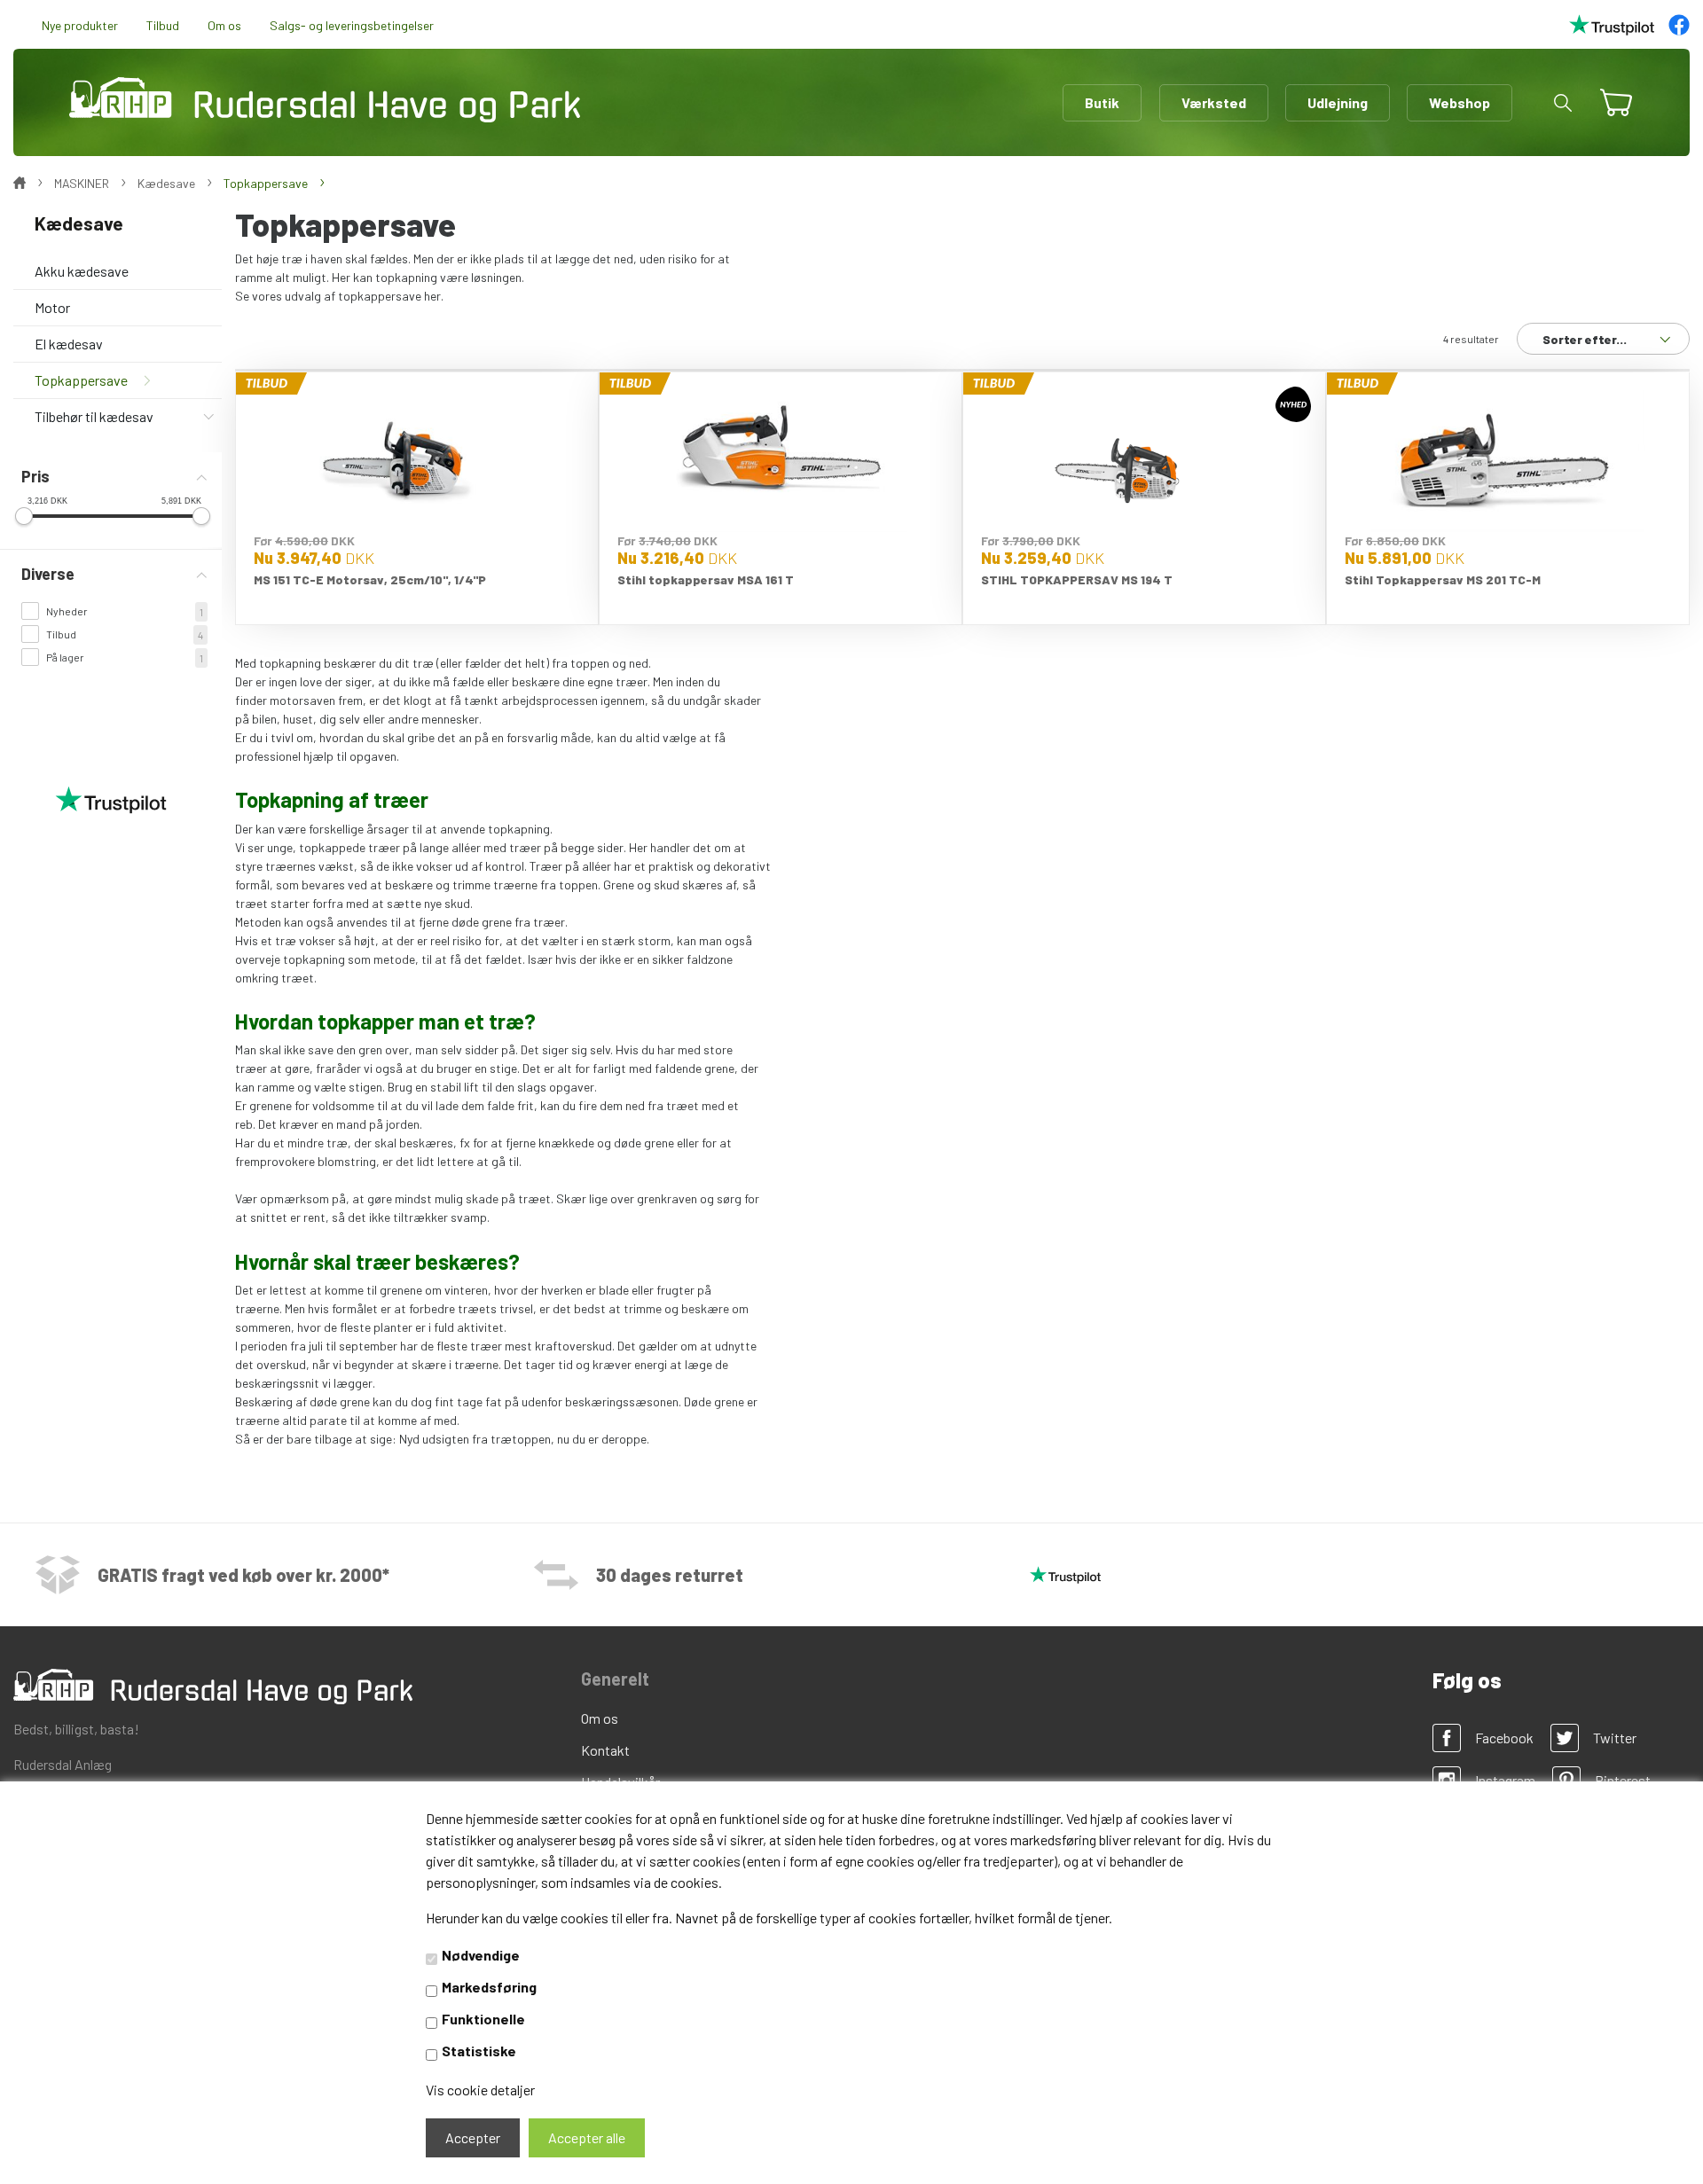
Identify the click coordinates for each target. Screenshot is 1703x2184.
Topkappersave (81, 380)
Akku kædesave (82, 271)
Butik (1102, 102)
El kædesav (69, 344)
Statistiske (479, 2051)
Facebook (1504, 1738)
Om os (224, 25)
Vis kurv (1609, 91)
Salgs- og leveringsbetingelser (352, 25)
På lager (65, 657)
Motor (52, 307)
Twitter (1615, 1738)
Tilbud (163, 25)
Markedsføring (489, 1987)
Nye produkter (80, 25)
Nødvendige (481, 1955)
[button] (1563, 103)
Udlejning (1338, 102)
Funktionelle (483, 2019)
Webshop (1460, 102)
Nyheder (67, 611)
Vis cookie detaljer (480, 2090)
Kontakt (605, 1750)
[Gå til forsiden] (325, 100)
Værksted (1214, 102)
